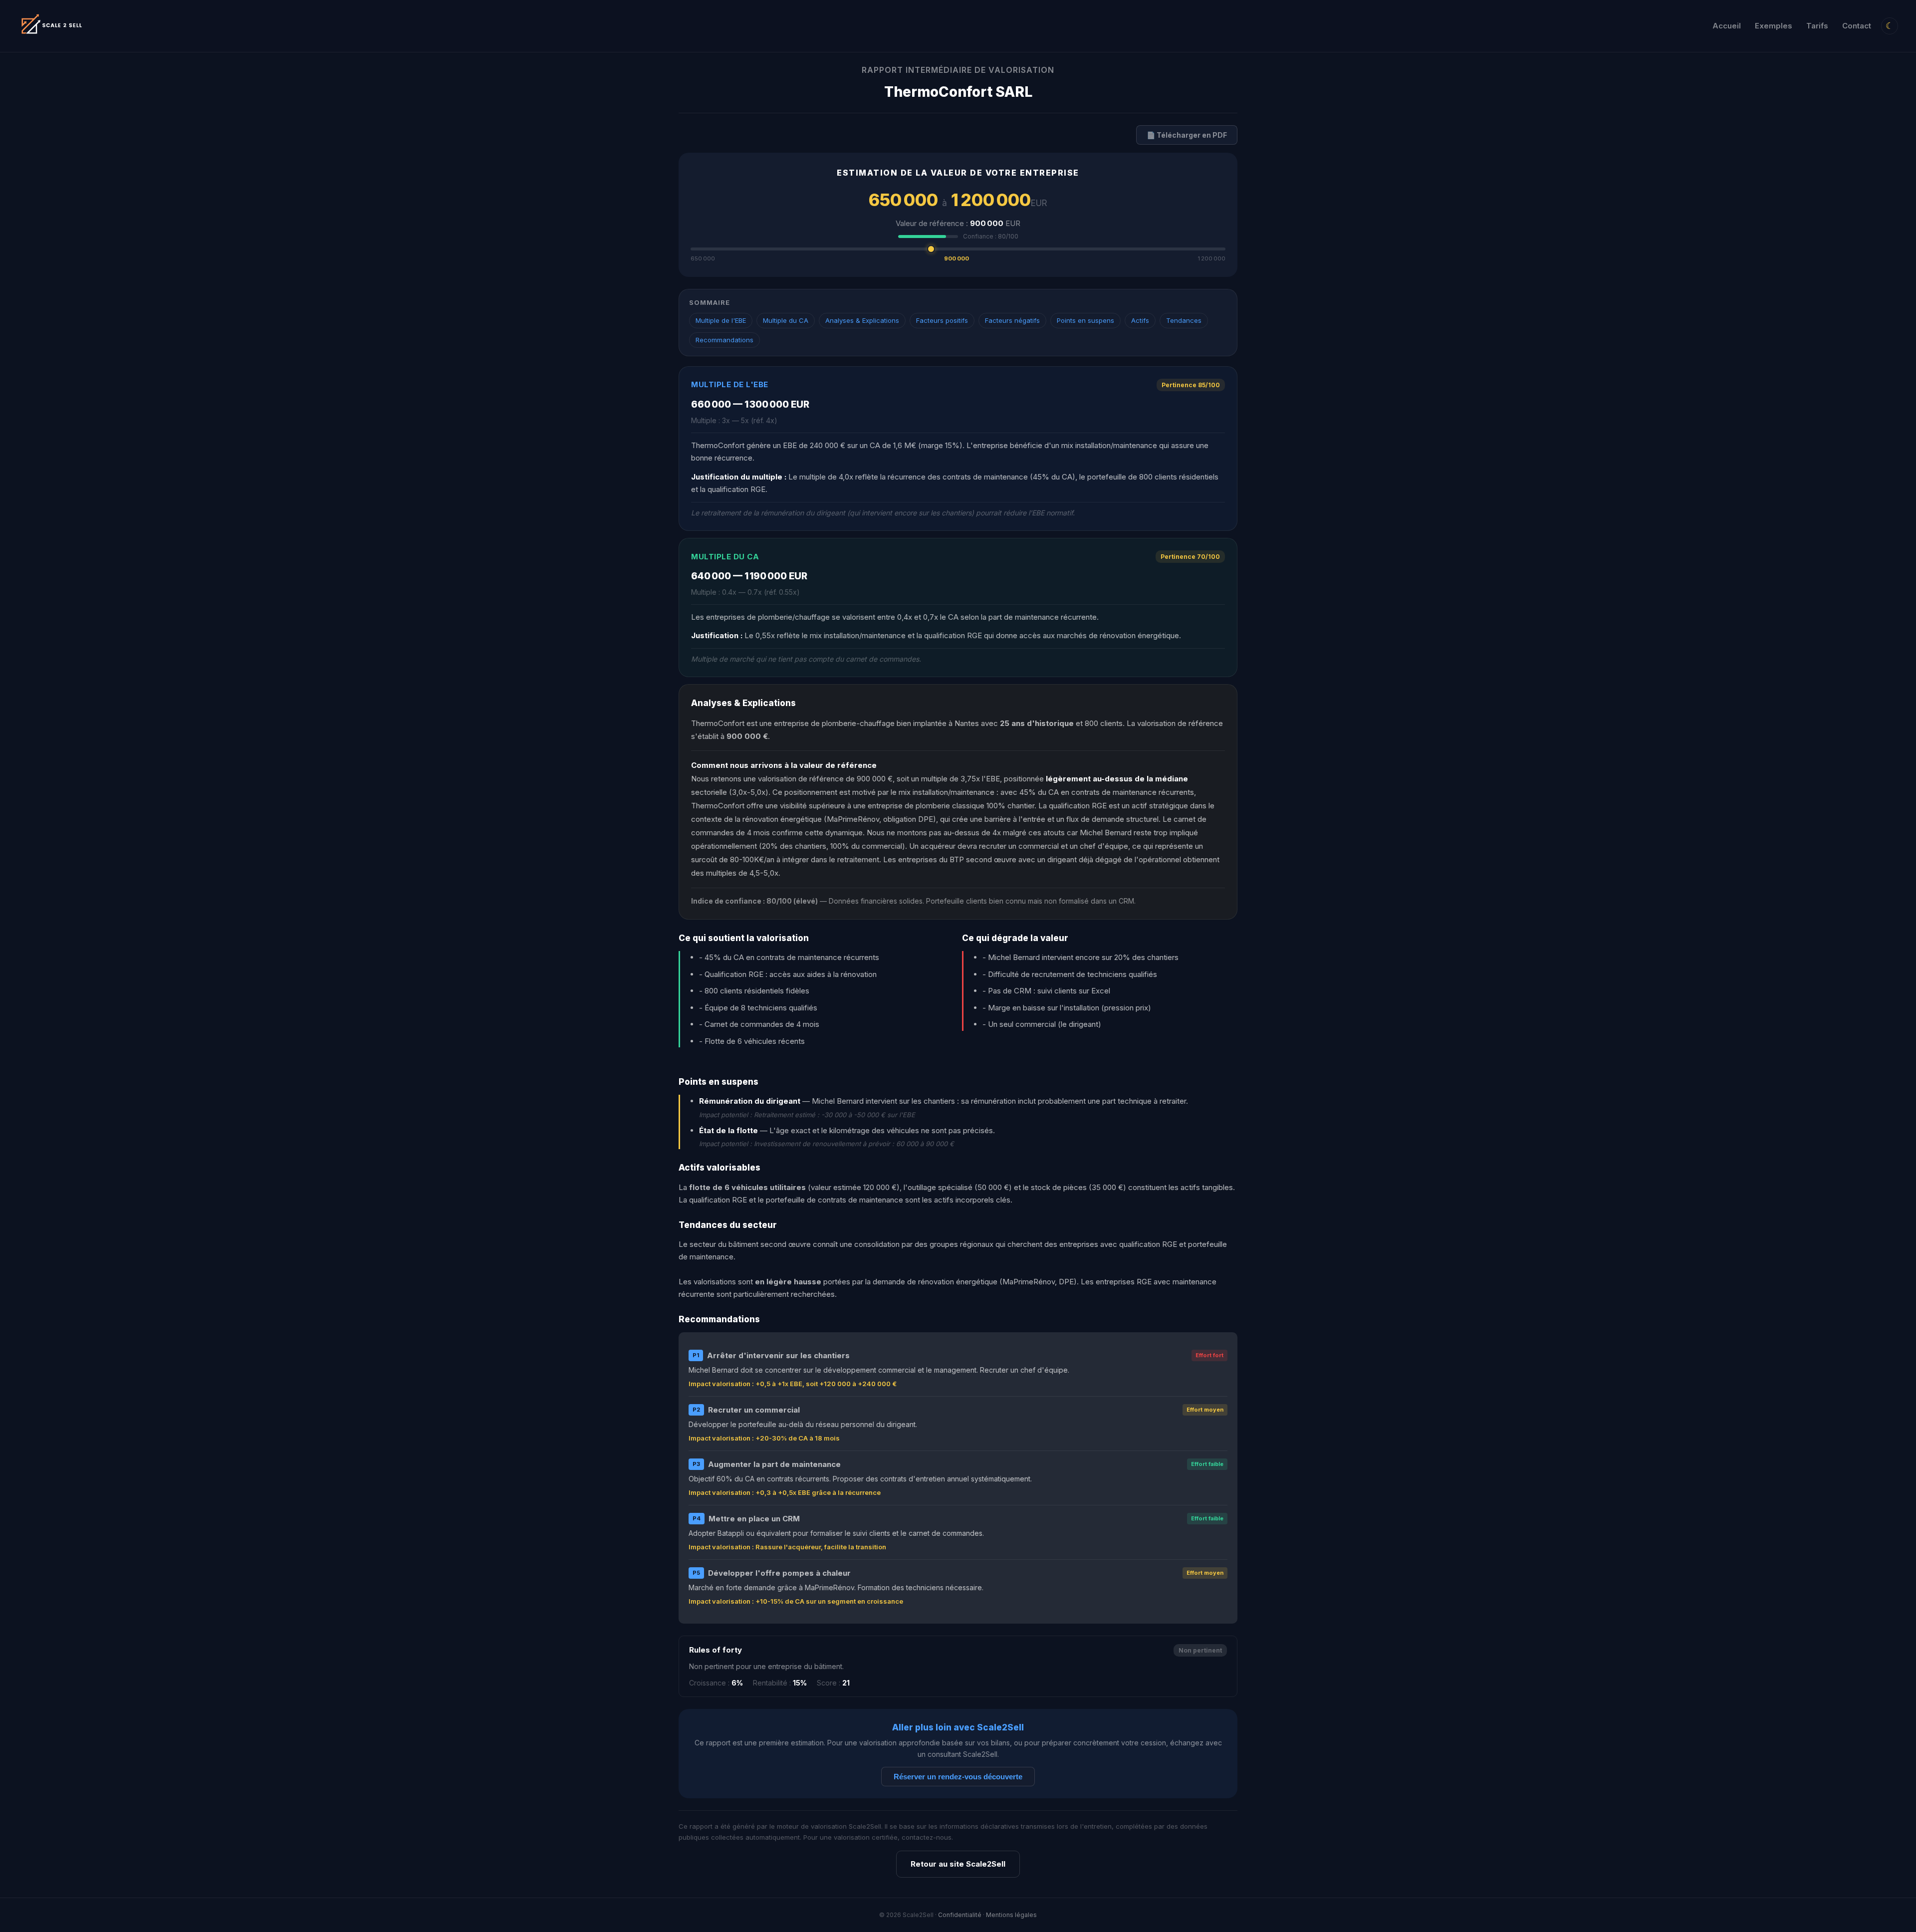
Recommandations (724, 340)
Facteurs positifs (942, 320)
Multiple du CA (786, 320)
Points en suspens (1085, 320)
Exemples (1774, 26)
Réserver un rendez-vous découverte (958, 1777)
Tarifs (1817, 26)
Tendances (1184, 320)
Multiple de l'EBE (721, 320)
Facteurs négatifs (1012, 320)
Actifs (1140, 320)
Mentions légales (1011, 1915)
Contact (1857, 26)
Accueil (1727, 26)
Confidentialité (960, 1915)
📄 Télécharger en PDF (1187, 135)
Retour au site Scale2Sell (958, 1864)
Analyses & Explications (862, 320)
